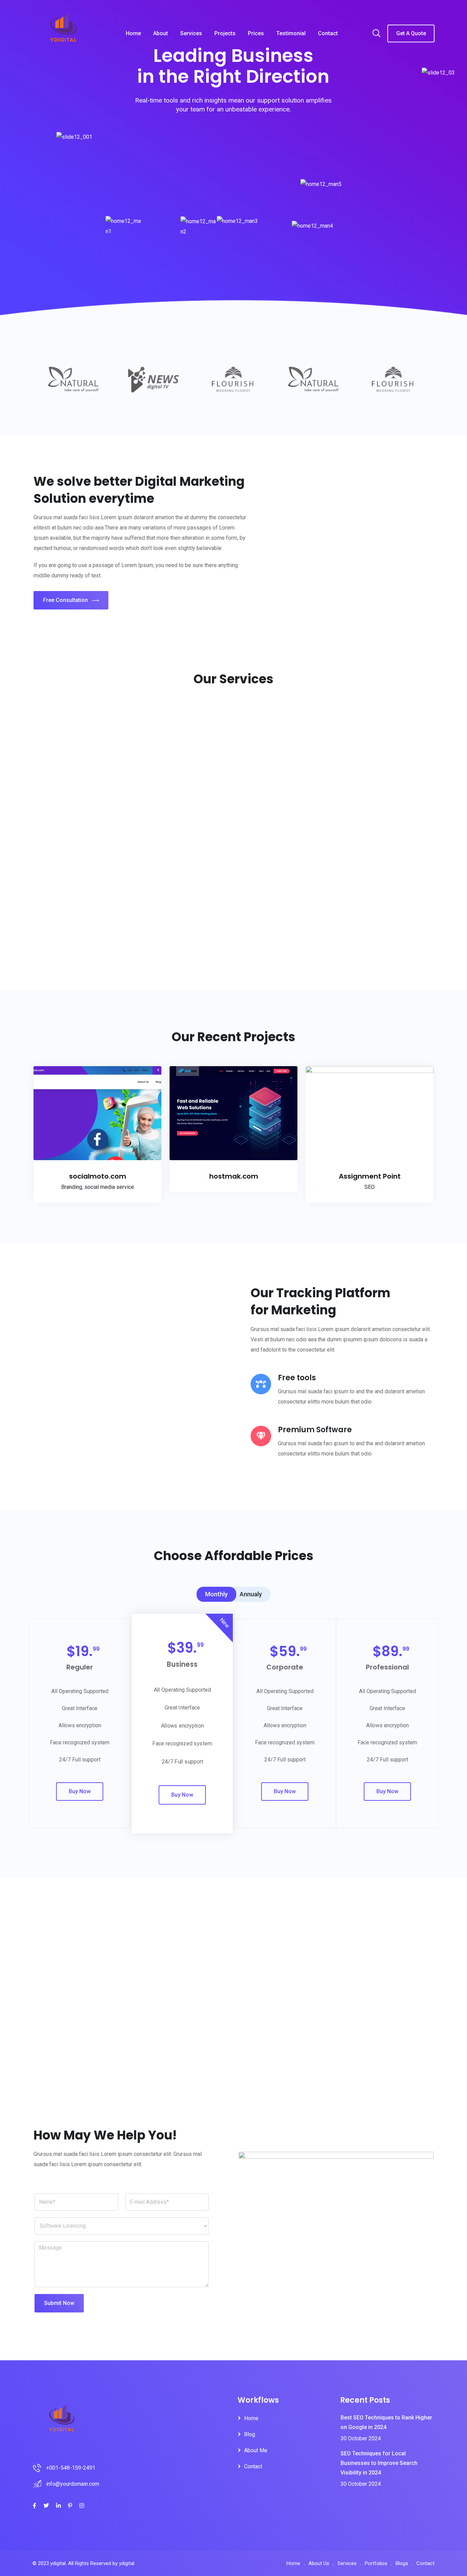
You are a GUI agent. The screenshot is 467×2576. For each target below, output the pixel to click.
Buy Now (80, 1791)
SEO (370, 1187)
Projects (225, 33)
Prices (256, 33)
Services (191, 33)
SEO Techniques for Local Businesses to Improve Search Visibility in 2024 (379, 2463)
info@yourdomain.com (73, 2484)
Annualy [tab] (251, 1594)
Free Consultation (65, 600)
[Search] (376, 34)
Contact (328, 33)
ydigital (127, 2563)
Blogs (402, 2563)
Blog (250, 2434)
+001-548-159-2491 (71, 2468)
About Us (319, 2563)
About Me (256, 2450)
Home (133, 33)
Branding (72, 1187)
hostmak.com (234, 1176)
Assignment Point (370, 1176)
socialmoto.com (98, 1176)
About (161, 33)
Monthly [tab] (216, 1594)
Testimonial (291, 33)
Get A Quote (411, 33)
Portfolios (376, 2563)
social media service (109, 1187)
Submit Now (59, 2303)
